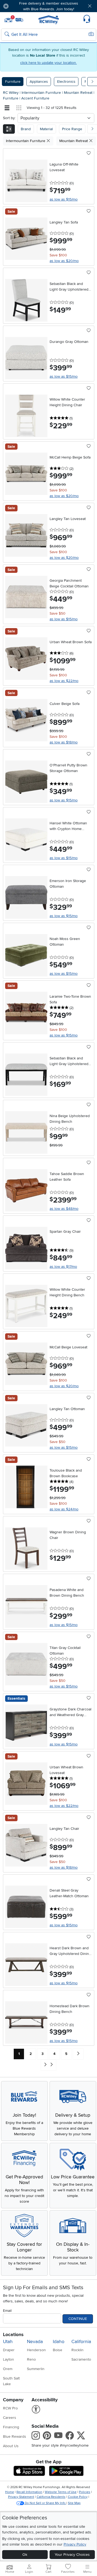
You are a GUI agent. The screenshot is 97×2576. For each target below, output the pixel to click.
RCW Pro (10, 2408)
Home (10, 2492)
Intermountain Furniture (42, 93)
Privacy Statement (21, 2497)
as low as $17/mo (63, 1267)
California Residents (51, 2497)
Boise (58, 2350)
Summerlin (36, 2369)
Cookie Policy (78, 2497)
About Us (11, 2446)
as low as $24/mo (64, 1509)
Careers (10, 2418)
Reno (31, 2359)
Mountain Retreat (79, 93)
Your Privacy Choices (72, 2555)
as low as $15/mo (64, 199)
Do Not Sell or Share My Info (45, 2503)
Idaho (59, 2342)
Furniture (13, 82)
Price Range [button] (72, 129)
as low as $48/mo (64, 1209)
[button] (21, 6)
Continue (78, 2319)
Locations (13, 2335)
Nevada (35, 2342)
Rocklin (77, 2350)
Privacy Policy (75, 2544)
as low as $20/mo (64, 261)
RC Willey (11, 93)
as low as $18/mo (64, 742)
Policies (85, 2492)
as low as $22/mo (64, 681)
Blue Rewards (15, 2436)
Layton (8, 2359)
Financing (11, 2427)
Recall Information (29, 2492)
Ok (25, 2555)
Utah (8, 2342)
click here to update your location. (48, 63)
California (81, 2342)
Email (7, 2311)
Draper (9, 2350)
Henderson (36, 2350)
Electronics (66, 82)
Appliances (39, 82)
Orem (8, 2369)
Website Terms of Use (61, 2492)
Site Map (74, 2503)
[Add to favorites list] (89, 153)
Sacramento (81, 2359)
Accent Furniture (35, 98)
